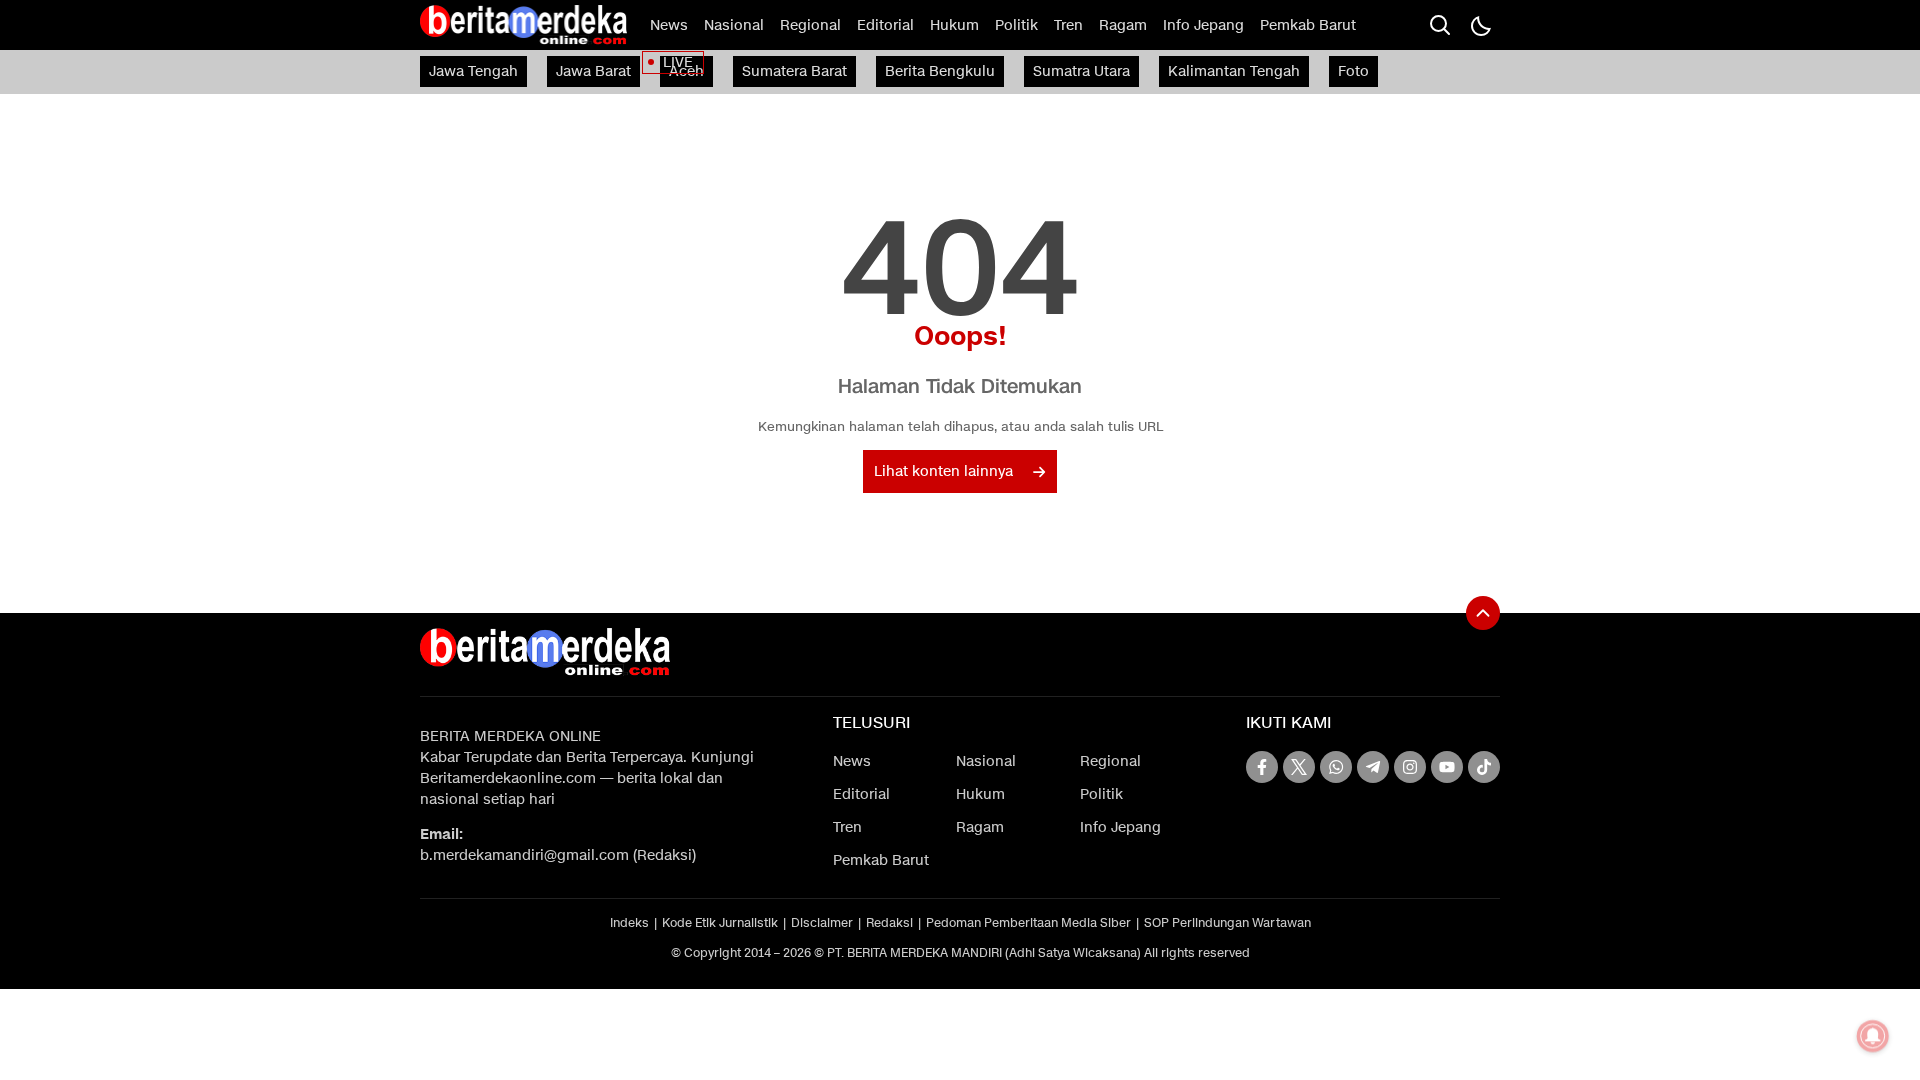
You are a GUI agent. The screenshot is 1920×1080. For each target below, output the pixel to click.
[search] (1440, 25)
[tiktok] (1484, 767)
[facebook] (1262, 767)
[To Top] (1483, 613)
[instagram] (1410, 767)
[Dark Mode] (1480, 25)
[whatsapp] (1336, 767)
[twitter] (1299, 767)
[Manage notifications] (1873, 1036)
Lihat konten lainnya (943, 471)
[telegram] (1373, 767)
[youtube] (1447, 767)
